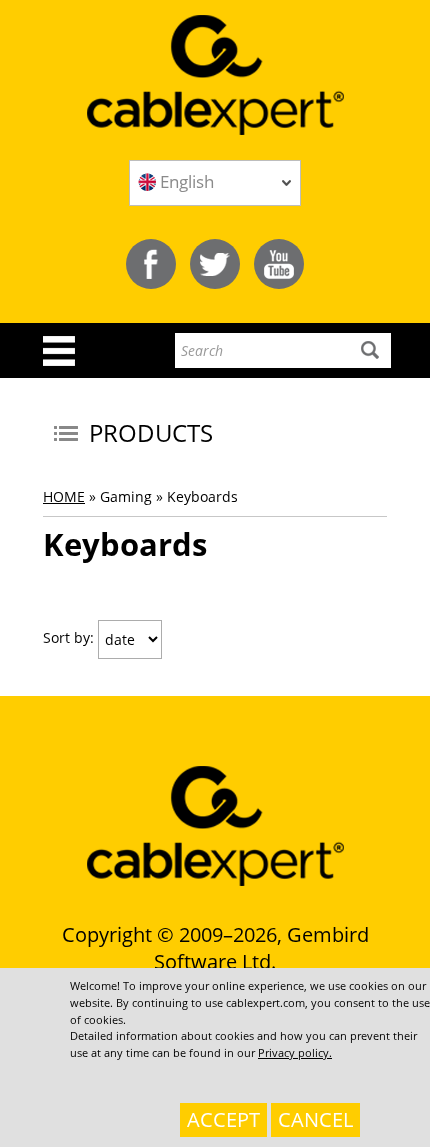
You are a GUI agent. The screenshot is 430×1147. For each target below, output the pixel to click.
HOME (64, 496)
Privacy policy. (295, 1052)
